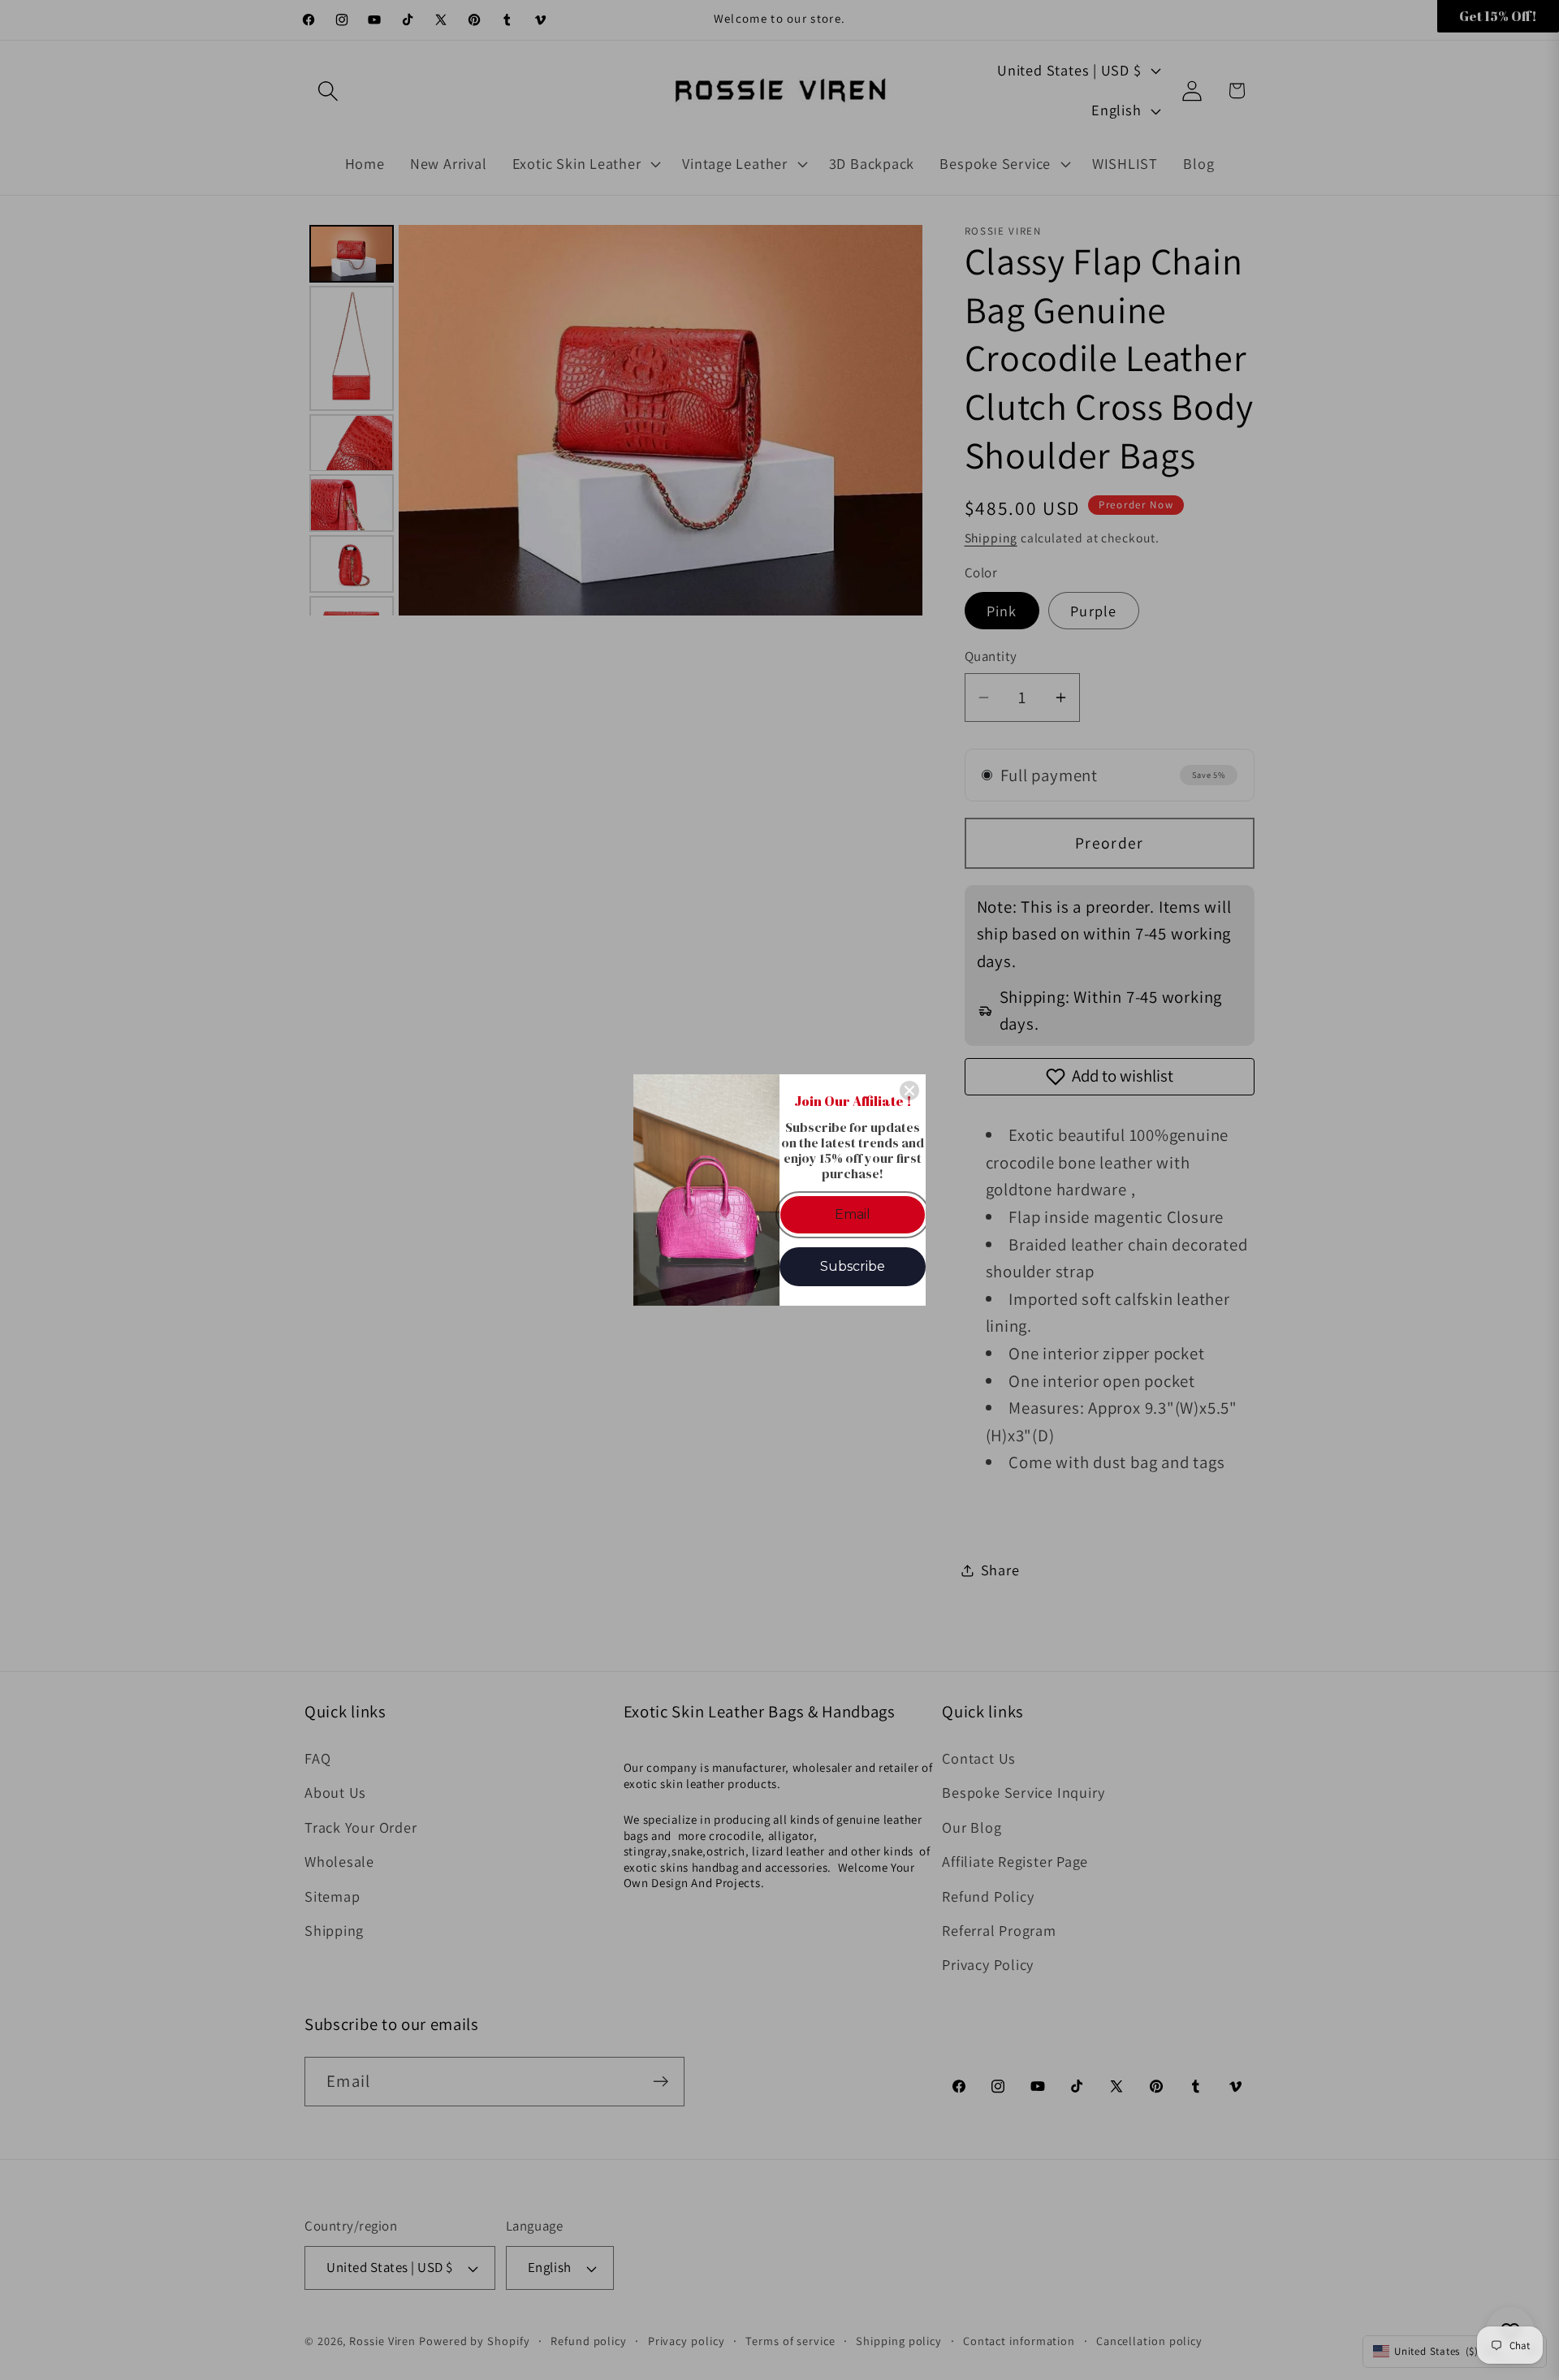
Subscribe (853, 1266)
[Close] (909, 1091)
